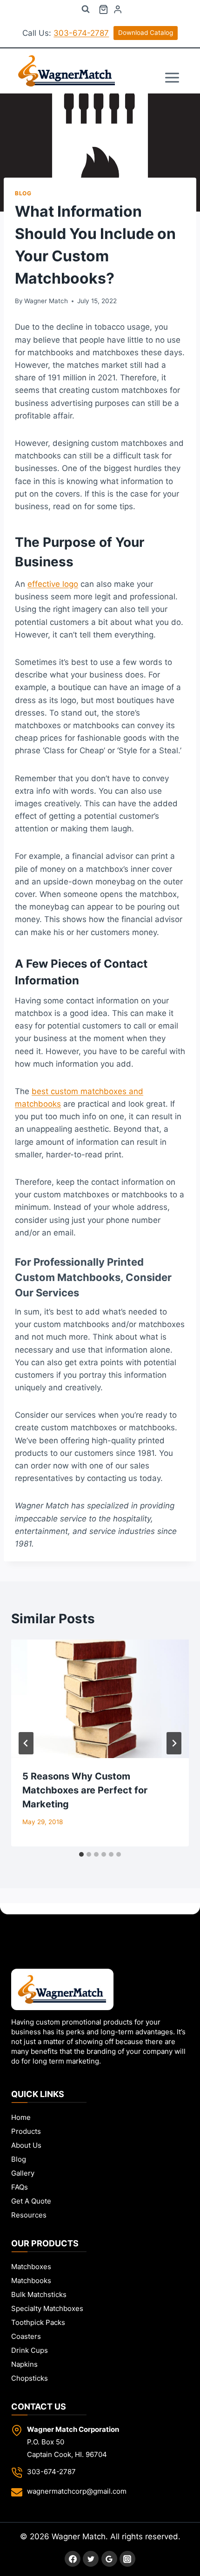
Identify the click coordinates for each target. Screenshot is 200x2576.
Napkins (24, 2364)
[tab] (81, 1854)
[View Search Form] (86, 9)
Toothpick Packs (38, 2322)
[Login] (118, 10)
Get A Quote (31, 2201)
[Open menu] (172, 71)
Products (26, 2131)
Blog (23, 193)
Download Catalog (146, 33)
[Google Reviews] (109, 2559)
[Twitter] (91, 2559)
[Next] (174, 1743)
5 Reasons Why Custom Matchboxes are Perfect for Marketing (85, 1790)
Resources (29, 2215)
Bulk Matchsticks (39, 2294)
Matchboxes (31, 2267)
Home (21, 2117)
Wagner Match (46, 301)
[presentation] (100, 1699)
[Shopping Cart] (103, 10)
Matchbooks (31, 2281)
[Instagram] (127, 2559)
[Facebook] (73, 2559)
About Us (26, 2145)
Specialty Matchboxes (47, 2308)
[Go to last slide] (26, 1743)
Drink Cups (30, 2350)
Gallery (23, 2173)
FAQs (20, 2187)
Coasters (26, 2336)
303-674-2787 (81, 33)
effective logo (53, 584)
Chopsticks (30, 2378)
